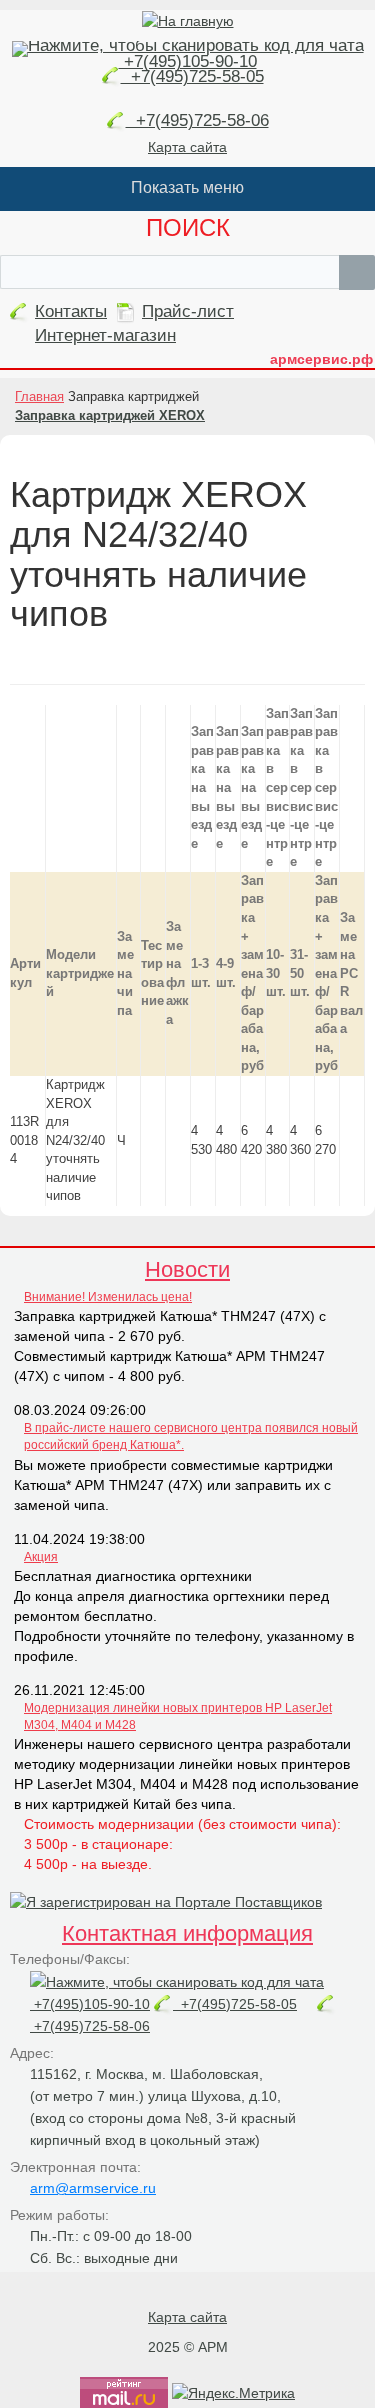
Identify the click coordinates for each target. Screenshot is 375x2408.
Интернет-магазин (105, 335)
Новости (187, 1269)
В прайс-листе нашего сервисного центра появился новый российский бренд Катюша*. (191, 1436)
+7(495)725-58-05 (192, 76)
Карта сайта (187, 147)
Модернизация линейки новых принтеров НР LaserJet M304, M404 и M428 (178, 1716)
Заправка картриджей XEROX (110, 415)
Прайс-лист (188, 311)
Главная (39, 396)
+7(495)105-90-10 (188, 61)
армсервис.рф (321, 359)
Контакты (71, 311)
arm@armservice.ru (93, 2188)
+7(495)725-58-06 (197, 120)
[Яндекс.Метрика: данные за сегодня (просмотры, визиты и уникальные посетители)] (233, 2393)
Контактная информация (187, 1933)
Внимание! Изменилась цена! (108, 1297)
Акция (41, 1557)
